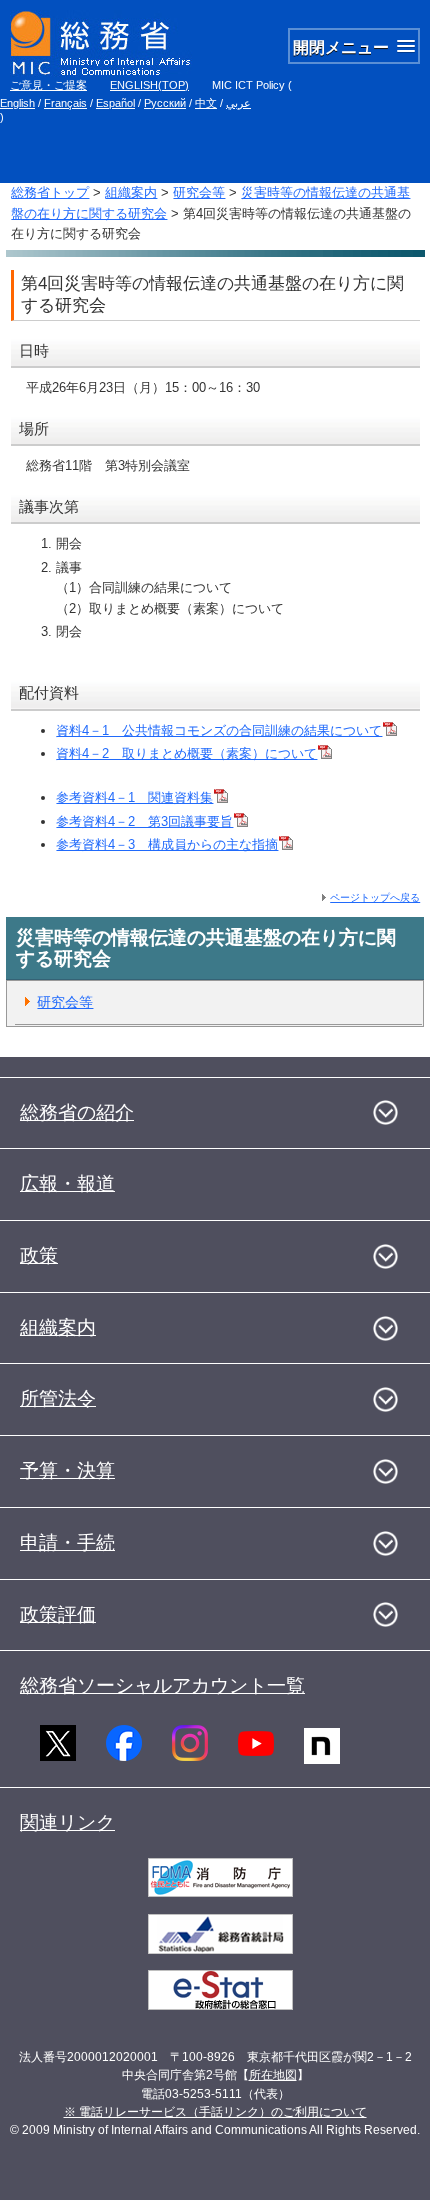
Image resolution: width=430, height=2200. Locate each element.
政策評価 (58, 1614)
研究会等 (199, 192)
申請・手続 (67, 1542)
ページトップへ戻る (375, 897)
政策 (39, 1255)
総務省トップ (50, 192)
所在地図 (273, 2075)
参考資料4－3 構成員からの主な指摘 (167, 844)
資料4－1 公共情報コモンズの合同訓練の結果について (219, 730)
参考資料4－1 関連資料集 (134, 797)
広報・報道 (67, 1183)
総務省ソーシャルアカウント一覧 (162, 1685)
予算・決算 (67, 1470)
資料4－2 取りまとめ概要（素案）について (186, 753)
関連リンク (67, 1822)
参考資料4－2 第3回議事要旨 (144, 821)
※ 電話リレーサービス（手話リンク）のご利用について (215, 2112)
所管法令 (58, 1398)
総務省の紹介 (77, 1112)
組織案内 (131, 192)
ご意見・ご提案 (48, 85)
